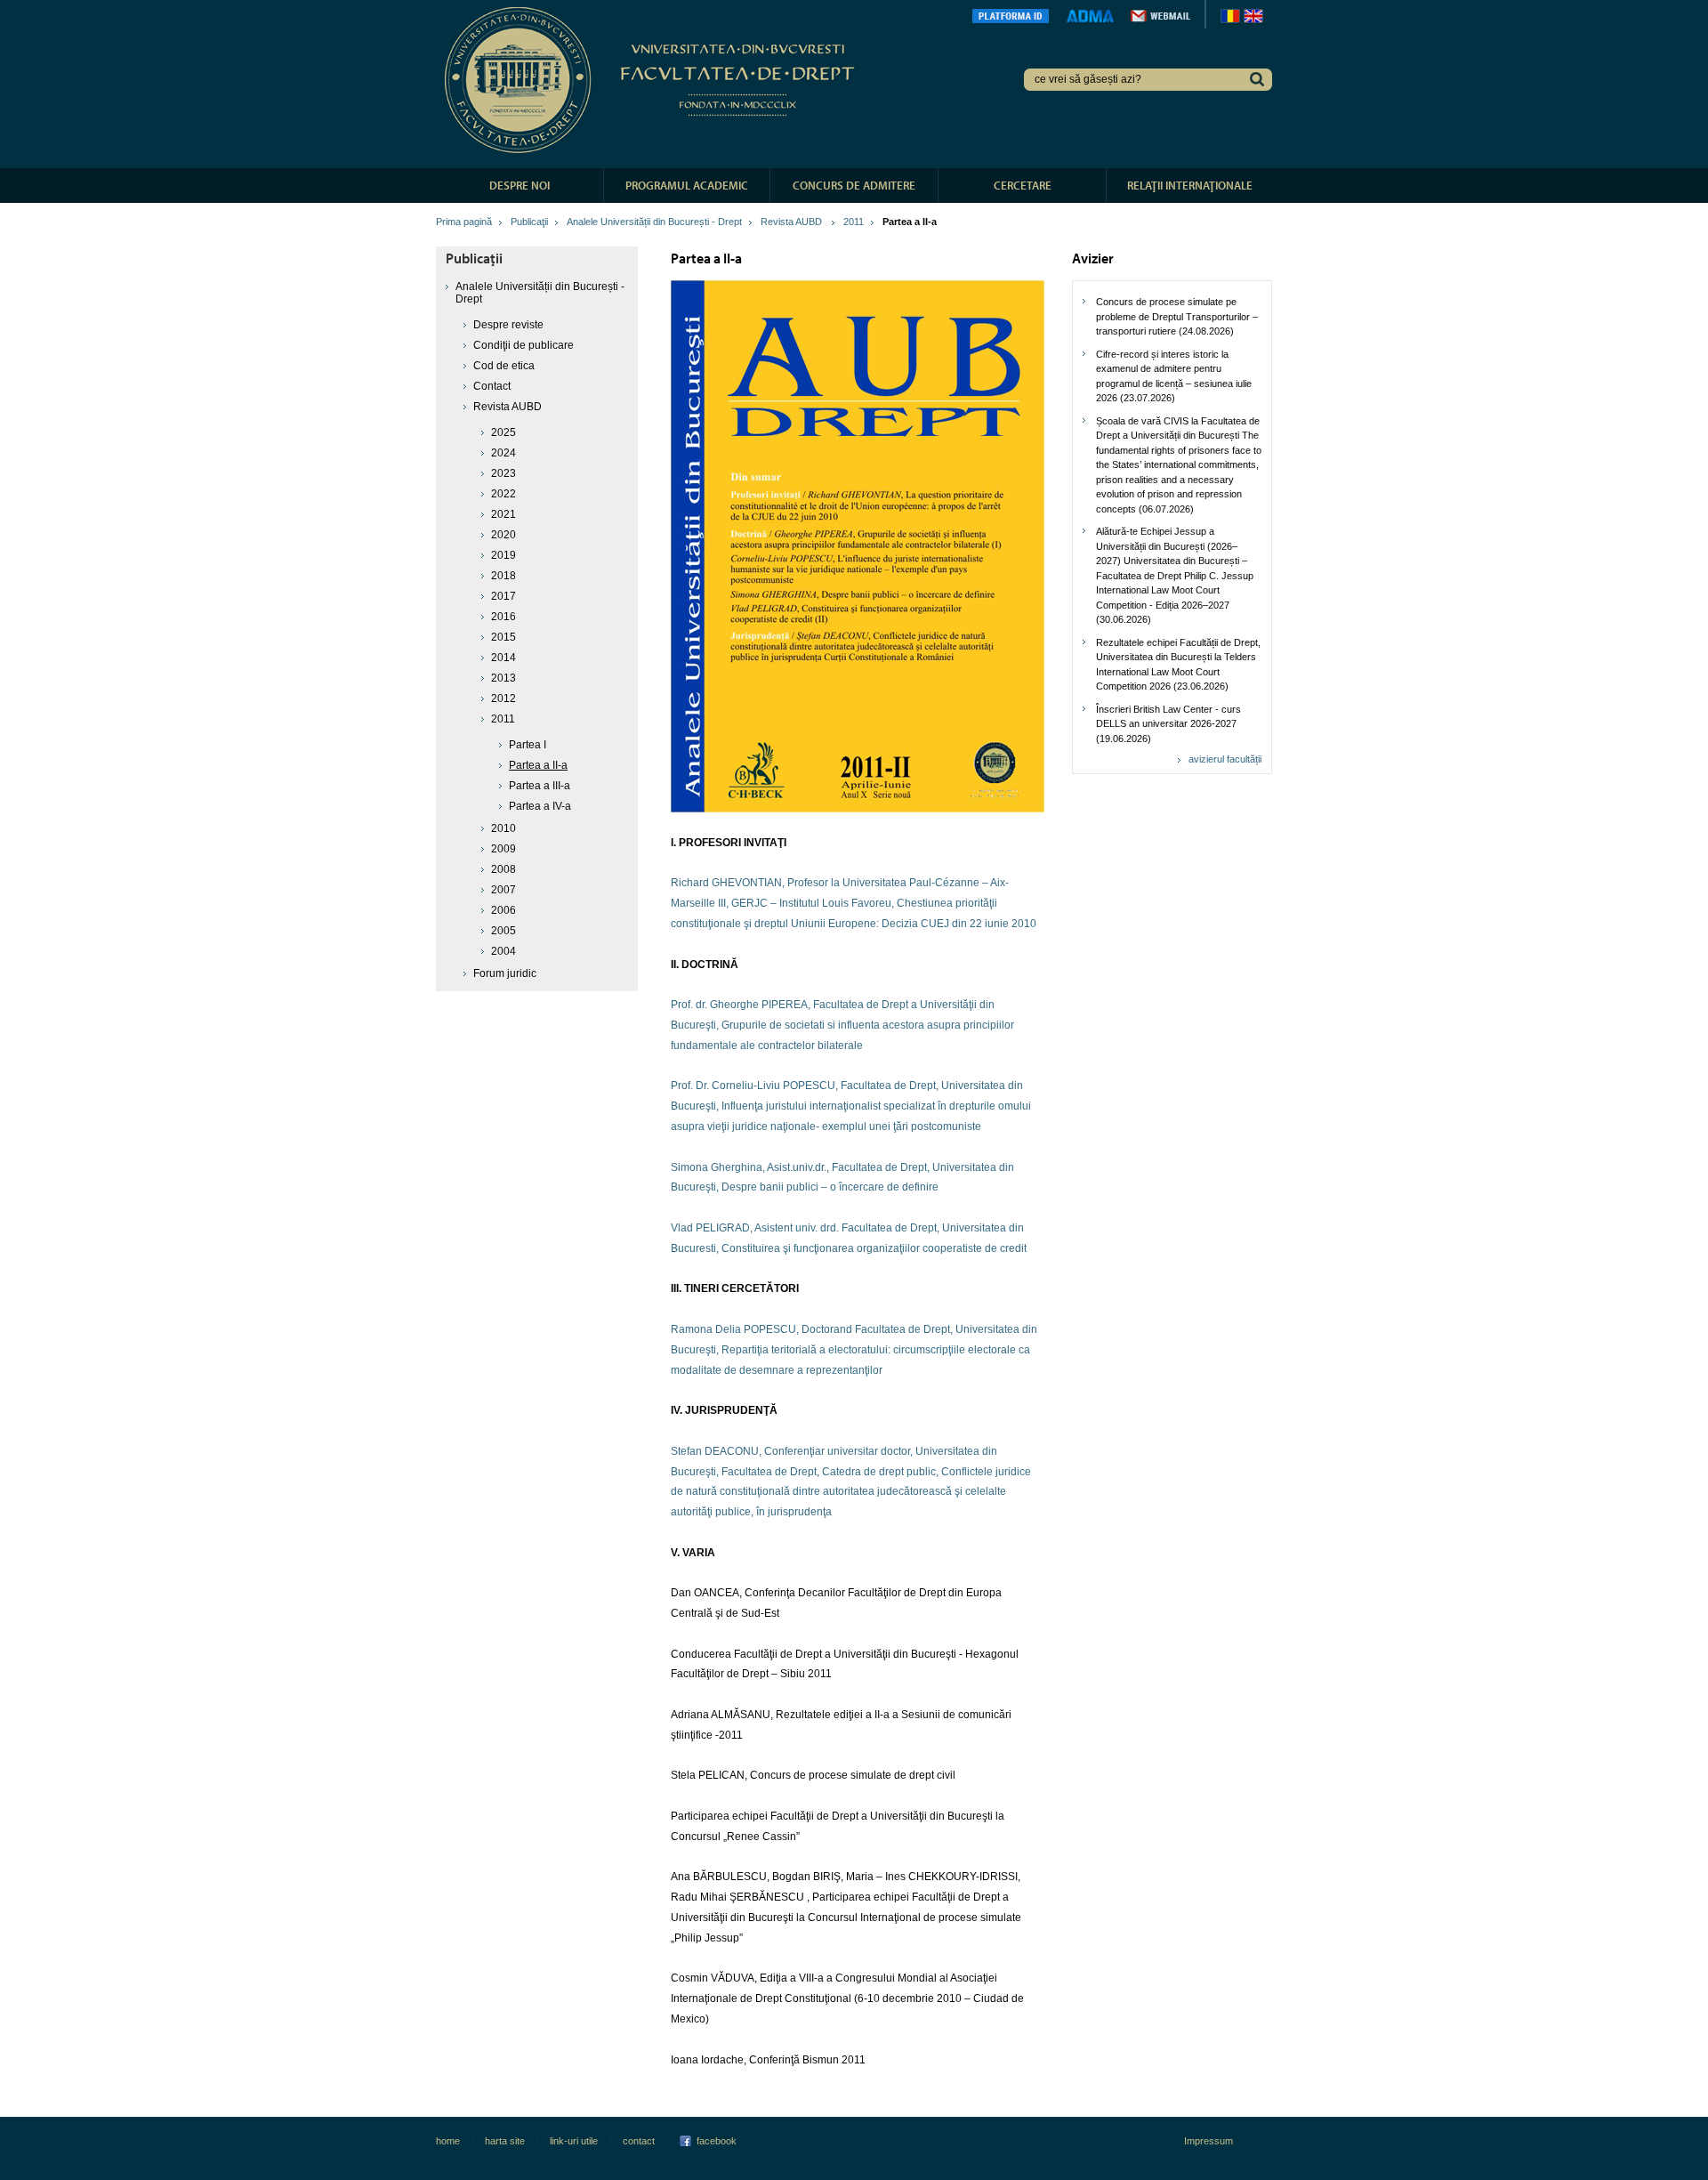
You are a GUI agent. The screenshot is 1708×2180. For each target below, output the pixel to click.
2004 (504, 951)
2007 (504, 890)
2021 (504, 514)
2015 (504, 637)
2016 (504, 617)
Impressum (1208, 2141)
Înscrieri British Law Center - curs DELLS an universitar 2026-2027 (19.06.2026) (1168, 724)
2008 (504, 869)
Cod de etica (504, 366)
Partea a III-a (540, 786)
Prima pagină (464, 222)
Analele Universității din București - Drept (654, 222)
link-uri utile (574, 2141)
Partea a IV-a (540, 806)
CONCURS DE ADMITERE (854, 185)
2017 (504, 596)
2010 (504, 828)
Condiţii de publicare (524, 345)
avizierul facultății (1225, 759)
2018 (504, 576)
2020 (504, 535)
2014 (504, 658)
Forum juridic (505, 973)
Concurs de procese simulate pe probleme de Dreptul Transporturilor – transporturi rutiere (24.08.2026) (1177, 316)
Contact (492, 386)
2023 (504, 473)
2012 (504, 698)
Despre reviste (508, 325)
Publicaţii (529, 222)
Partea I (528, 745)
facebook (717, 2141)
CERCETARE (1023, 185)
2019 (504, 555)
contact (639, 2141)
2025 (504, 432)
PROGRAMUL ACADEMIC (687, 185)
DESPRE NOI (520, 185)
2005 (504, 931)
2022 (504, 494)
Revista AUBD (793, 222)
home (448, 2141)
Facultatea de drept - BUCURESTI (653, 80)
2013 (504, 678)
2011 (854, 222)
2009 (504, 849)
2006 (504, 910)
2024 (504, 453)
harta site (505, 2141)
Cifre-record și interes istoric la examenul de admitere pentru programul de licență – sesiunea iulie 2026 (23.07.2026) (1174, 376)
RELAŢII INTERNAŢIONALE (1190, 185)
